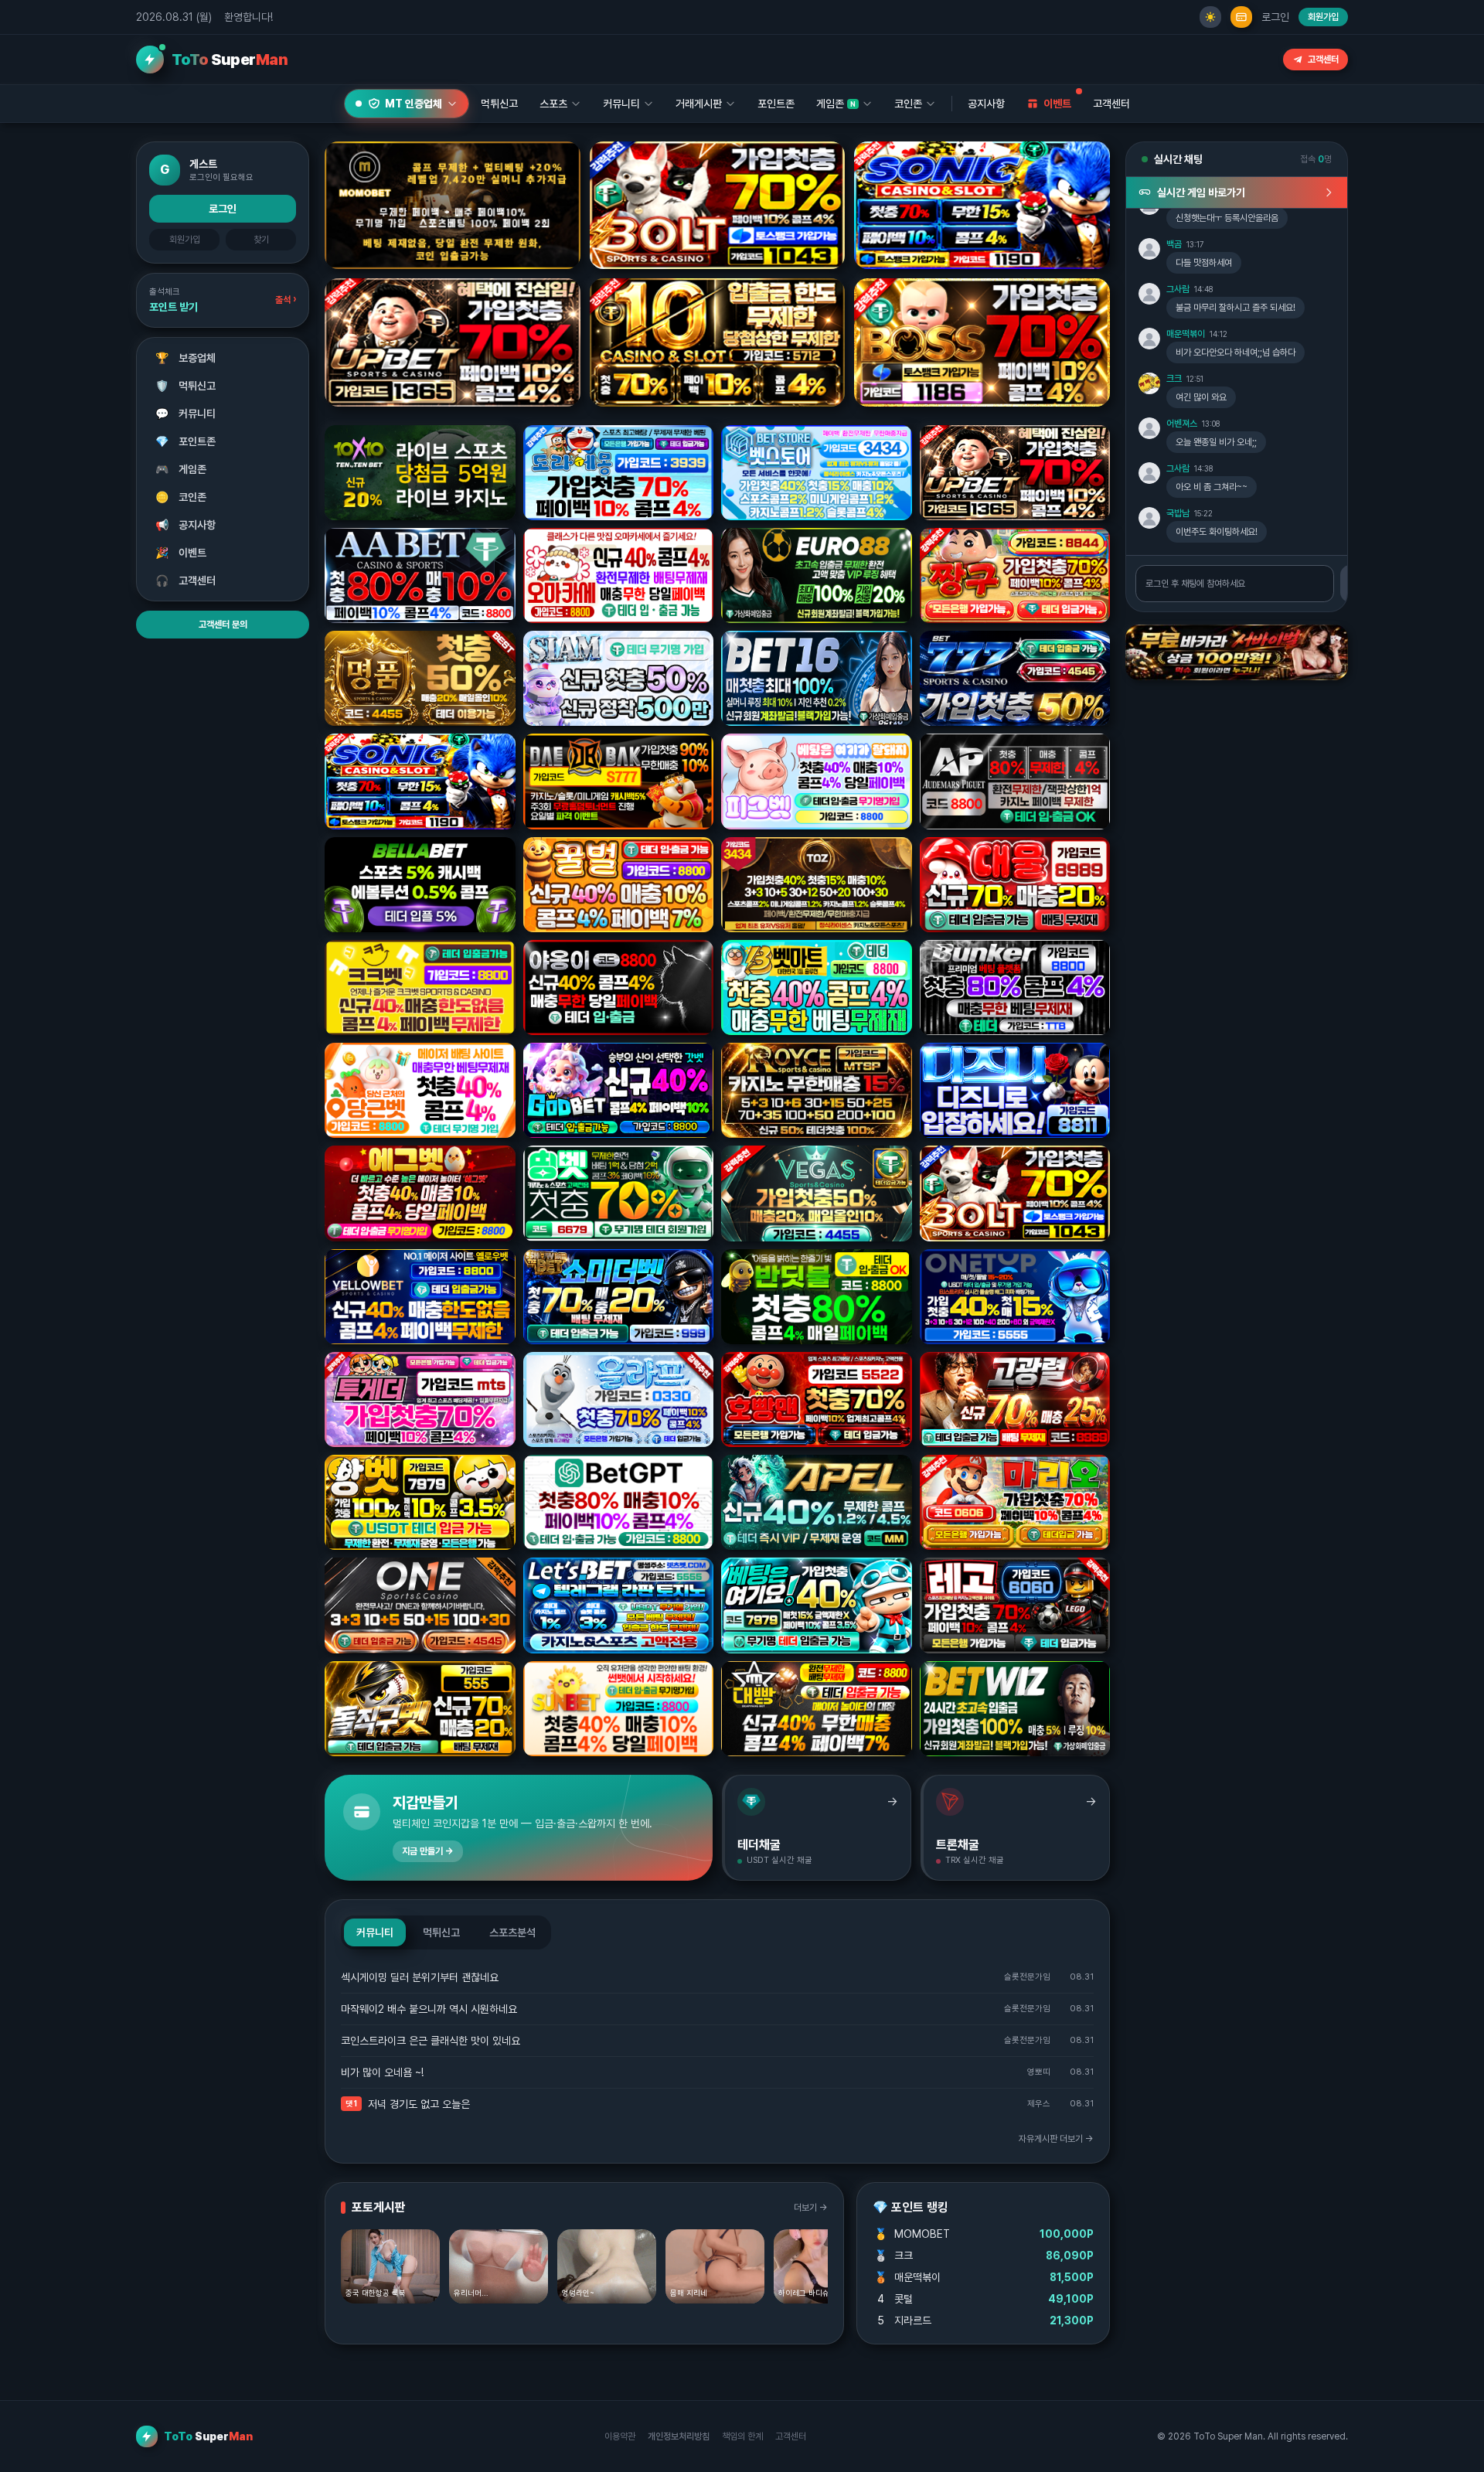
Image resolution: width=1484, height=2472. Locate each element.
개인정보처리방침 (679, 2436)
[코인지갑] (1241, 17)
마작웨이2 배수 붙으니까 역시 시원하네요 (429, 2009)
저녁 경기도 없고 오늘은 (419, 2104)
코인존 (181, 497)
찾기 (261, 240)
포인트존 (776, 104)
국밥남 (1178, 513)
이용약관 (620, 2436)
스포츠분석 (512, 1932)
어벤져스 (1182, 424)
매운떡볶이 (1186, 334)
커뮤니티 (186, 414)
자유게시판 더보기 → (1056, 2139)
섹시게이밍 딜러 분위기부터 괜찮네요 (420, 1977)
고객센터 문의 (223, 625)
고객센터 (1323, 60)
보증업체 (186, 358)
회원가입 (1323, 17)
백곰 (1174, 244)
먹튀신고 (186, 386)
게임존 (181, 469)
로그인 (1275, 17)
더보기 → (811, 2208)
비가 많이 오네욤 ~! (382, 2072)
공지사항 (986, 104)
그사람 (1178, 289)
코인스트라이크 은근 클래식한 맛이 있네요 (431, 2041)
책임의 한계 (742, 2436)
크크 (1174, 379)
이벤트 (181, 553)
